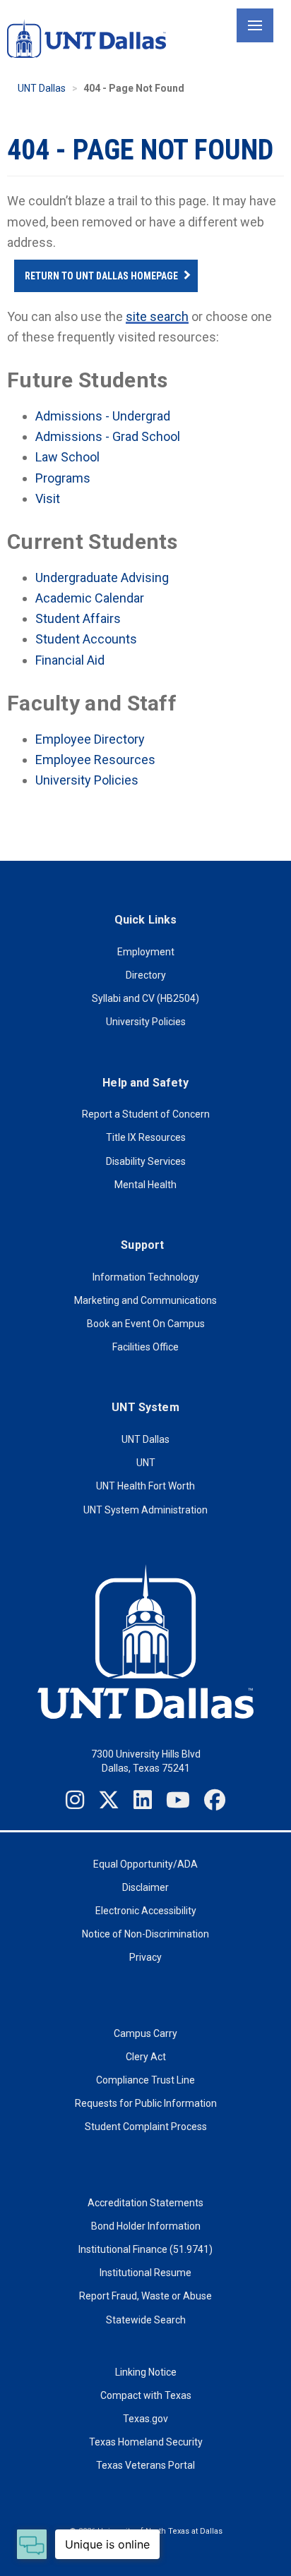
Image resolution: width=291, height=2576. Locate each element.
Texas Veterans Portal (145, 2465)
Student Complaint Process (146, 2127)
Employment (146, 952)
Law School (67, 457)
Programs (63, 478)
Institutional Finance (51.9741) (145, 2249)
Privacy (145, 1957)
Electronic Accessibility (146, 1911)
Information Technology (146, 1277)
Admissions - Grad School (108, 436)
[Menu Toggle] (255, 25)
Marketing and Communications (145, 1300)
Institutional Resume (145, 2273)
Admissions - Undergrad (103, 416)
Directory (146, 975)
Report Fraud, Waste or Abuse (145, 2296)
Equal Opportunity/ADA (145, 1864)
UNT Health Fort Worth (145, 1486)
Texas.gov (145, 2419)
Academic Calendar (90, 598)
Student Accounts (86, 639)
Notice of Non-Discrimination (145, 1934)
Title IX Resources (146, 1137)
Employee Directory (90, 739)
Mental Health (145, 1185)
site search (157, 316)
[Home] (87, 38)
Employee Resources (95, 760)
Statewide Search (146, 2320)
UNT (146, 1463)
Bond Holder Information (146, 2226)
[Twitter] (109, 1800)
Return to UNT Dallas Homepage (101, 276)
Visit (48, 498)
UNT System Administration (145, 1510)
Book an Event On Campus (146, 1324)
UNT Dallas (42, 88)
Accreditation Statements (145, 2203)
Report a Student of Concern (146, 1114)
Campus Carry (145, 2033)
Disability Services (146, 1161)
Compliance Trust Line (145, 2080)
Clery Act (146, 2057)
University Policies (87, 780)
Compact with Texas (146, 2395)
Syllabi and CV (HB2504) (145, 998)
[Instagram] (75, 1800)
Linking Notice (146, 2372)
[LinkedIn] (143, 1800)
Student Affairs (78, 618)
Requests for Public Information (146, 2103)
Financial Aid (70, 660)
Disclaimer (145, 1887)
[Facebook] (215, 1800)
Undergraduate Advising (102, 578)
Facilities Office (145, 1347)
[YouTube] (178, 1800)
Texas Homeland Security (146, 2442)
